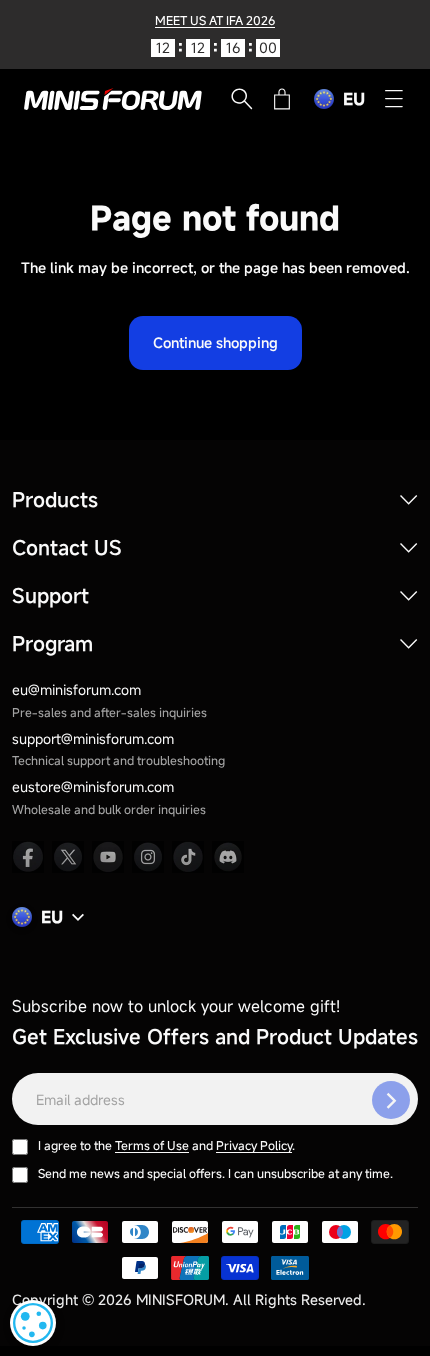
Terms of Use (152, 1145)
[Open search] (242, 99)
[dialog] (33, 1323)
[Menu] (394, 99)
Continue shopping (215, 342)
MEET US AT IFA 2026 (215, 20)
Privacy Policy (254, 1145)
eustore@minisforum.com (93, 786)
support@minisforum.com (93, 738)
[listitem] (28, 857)
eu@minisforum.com (76, 689)
